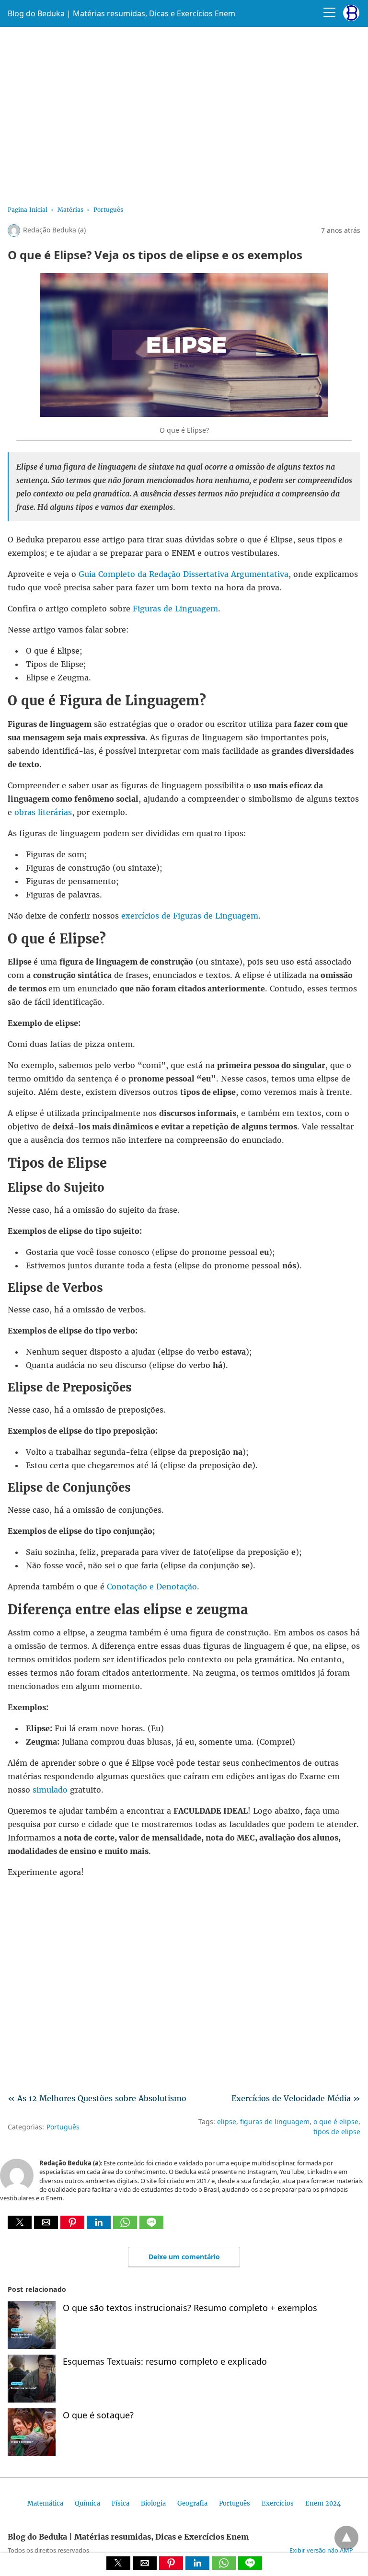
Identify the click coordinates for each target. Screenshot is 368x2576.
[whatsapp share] (126, 2226)
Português (108, 210)
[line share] (151, 2226)
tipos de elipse (337, 2132)
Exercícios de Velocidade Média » (296, 2098)
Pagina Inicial (28, 210)
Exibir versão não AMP (321, 2550)
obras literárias (43, 812)
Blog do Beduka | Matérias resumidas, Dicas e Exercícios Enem (121, 13)
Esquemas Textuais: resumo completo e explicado (165, 2361)
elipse (227, 2122)
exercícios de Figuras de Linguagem (190, 916)
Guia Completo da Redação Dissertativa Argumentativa (184, 574)
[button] (20, 2222)
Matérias (70, 210)
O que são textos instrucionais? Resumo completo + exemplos (190, 2308)
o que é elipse (336, 2122)
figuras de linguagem (275, 2122)
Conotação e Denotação (152, 1587)
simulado (50, 1790)
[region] (184, 113)
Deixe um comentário (184, 2257)
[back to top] (346, 2538)
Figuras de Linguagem (175, 609)
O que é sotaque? (98, 2415)
